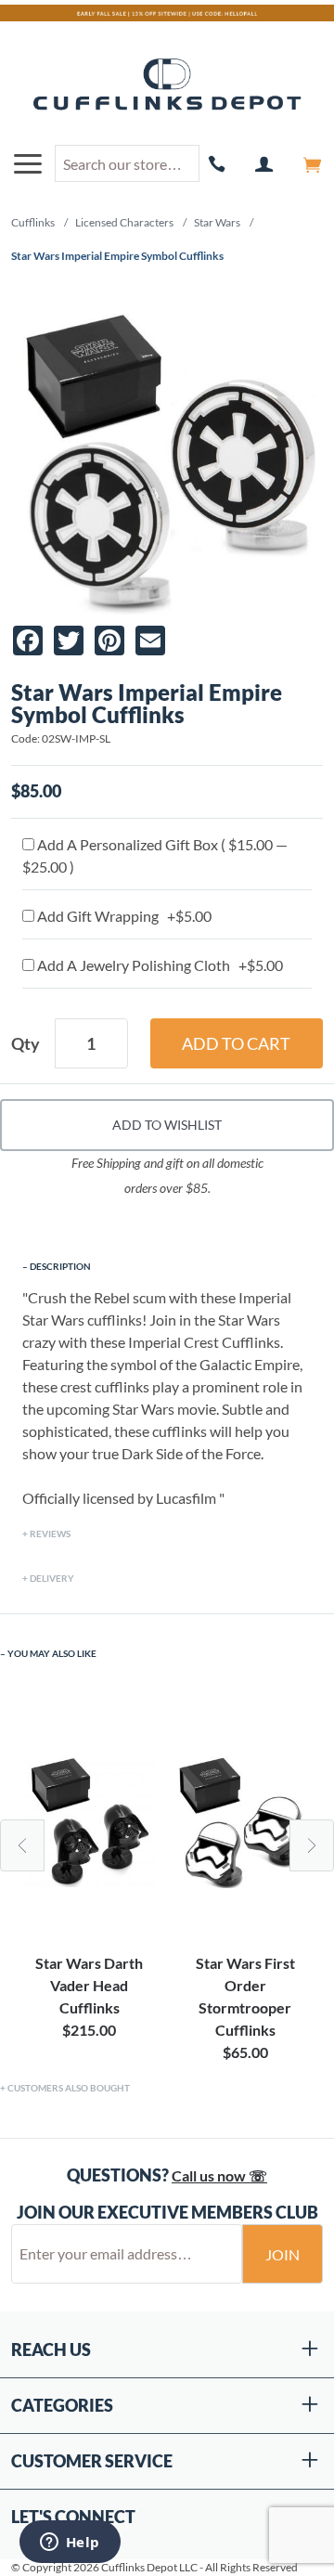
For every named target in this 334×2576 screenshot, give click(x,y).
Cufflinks (33, 222)
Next (312, 1845)
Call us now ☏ (219, 2175)
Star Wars (217, 222)
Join (283, 2254)
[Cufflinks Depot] (167, 85)
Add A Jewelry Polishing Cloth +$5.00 (159, 965)
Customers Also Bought (69, 2088)
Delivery (52, 1578)
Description (60, 1266)
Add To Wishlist (167, 1125)
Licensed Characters (124, 222)
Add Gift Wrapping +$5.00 (123, 916)
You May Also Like (52, 1653)
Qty (26, 1043)
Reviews (50, 1534)
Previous (22, 1845)
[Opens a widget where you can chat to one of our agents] (70, 2544)
